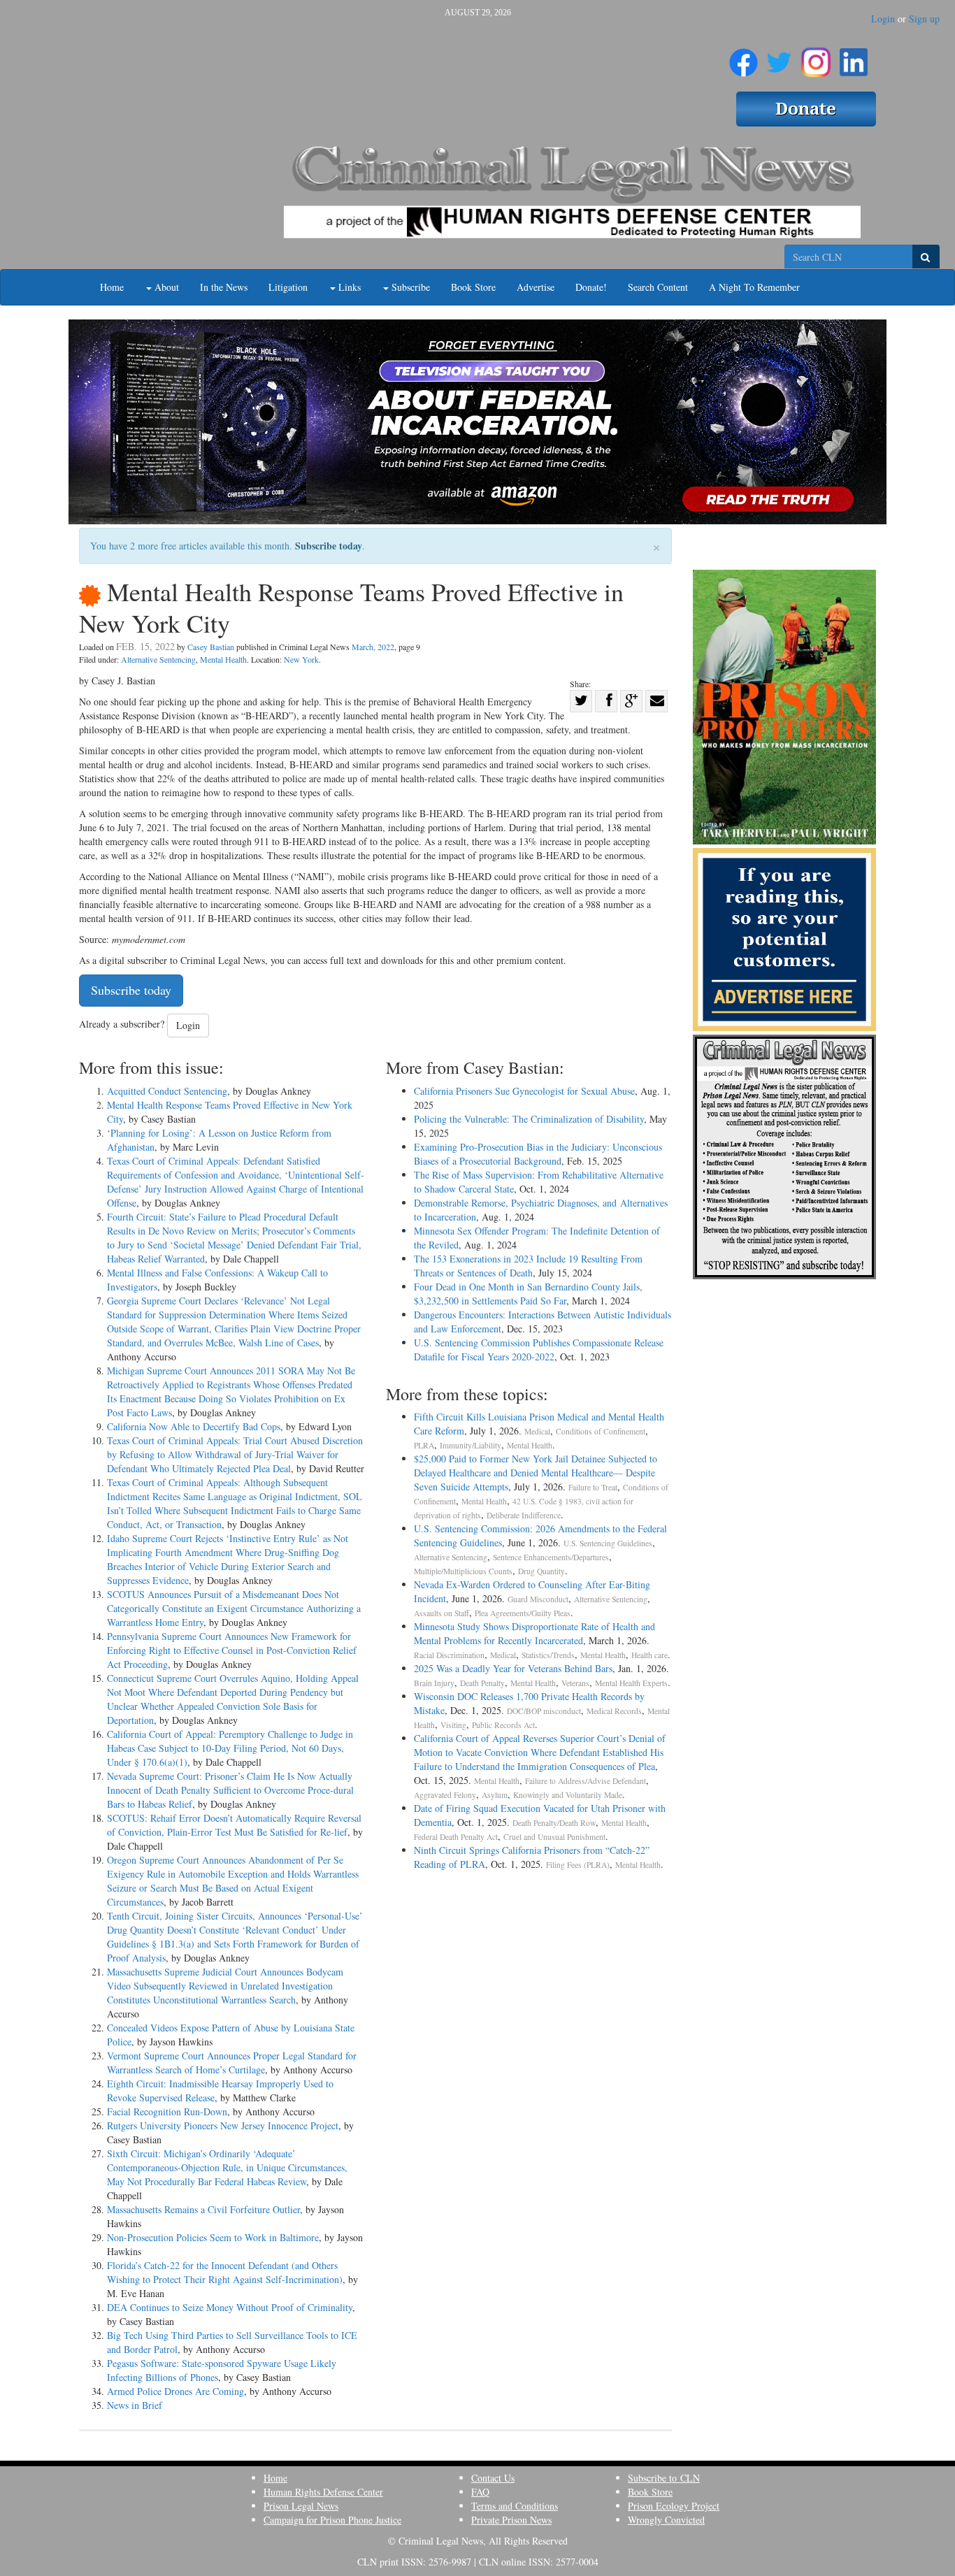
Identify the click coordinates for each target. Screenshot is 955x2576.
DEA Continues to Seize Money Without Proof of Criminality (230, 2307)
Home (112, 287)
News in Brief (135, 2405)
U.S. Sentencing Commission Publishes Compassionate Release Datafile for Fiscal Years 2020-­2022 (539, 1350)
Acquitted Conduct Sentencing (167, 1091)
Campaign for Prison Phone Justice (332, 2520)
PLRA (424, 1445)
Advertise (536, 287)
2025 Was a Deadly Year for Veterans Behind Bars (513, 1668)
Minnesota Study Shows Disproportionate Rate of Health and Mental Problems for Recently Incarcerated (534, 1633)
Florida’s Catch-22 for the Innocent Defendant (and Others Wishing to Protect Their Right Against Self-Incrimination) (225, 2272)
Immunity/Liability (471, 1445)
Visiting (453, 1725)
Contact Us (493, 2478)
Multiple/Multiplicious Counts (463, 1571)
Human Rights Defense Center (323, 2492)
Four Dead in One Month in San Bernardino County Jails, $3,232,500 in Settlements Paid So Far (528, 1294)
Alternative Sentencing (158, 659)
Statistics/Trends (548, 1655)
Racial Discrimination (449, 1655)
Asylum (495, 1795)
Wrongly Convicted (666, 2520)
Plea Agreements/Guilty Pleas (523, 1613)
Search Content (658, 287)
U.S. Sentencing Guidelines (608, 1543)
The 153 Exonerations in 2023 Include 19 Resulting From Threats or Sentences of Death (528, 1266)
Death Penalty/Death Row (554, 1823)
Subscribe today (329, 546)
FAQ (480, 2492)
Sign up (924, 19)
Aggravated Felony (445, 1795)
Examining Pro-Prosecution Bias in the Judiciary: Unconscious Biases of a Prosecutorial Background (538, 1154)
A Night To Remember (754, 287)
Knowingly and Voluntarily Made (568, 1795)
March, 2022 (373, 647)
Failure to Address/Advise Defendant (586, 1781)
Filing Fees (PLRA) (578, 1865)
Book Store (473, 287)
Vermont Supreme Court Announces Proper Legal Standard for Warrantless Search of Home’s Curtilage (232, 2063)
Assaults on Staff (441, 1613)
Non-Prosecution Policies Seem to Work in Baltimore (213, 2237)
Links (348, 287)
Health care (649, 1655)
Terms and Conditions (515, 2506)
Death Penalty (482, 1683)
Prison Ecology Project (674, 2506)
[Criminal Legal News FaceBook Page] (744, 57)
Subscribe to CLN (664, 2478)
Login (883, 19)
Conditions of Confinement (601, 1431)
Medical (537, 1431)
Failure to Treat (593, 1487)
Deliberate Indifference (524, 1515)
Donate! (591, 287)
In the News (224, 287)
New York (301, 659)
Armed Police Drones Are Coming (175, 2391)
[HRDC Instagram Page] (816, 57)
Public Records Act (503, 1725)
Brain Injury (434, 1683)
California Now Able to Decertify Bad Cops (194, 1426)
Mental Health (223, 659)
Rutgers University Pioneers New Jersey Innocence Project (223, 2125)
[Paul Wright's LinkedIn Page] (854, 57)
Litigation (288, 287)
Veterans (575, 1683)
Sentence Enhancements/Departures (551, 1557)
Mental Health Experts (631, 1683)
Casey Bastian (211, 647)
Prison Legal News (301, 2506)
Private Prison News (511, 2520)
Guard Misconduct (538, 1599)
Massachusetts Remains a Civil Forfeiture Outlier (203, 2209)
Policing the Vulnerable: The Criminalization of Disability (529, 1119)
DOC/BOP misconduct (544, 1711)
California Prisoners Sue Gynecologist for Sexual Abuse (524, 1091)
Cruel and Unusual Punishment (554, 1837)
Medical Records (614, 1711)
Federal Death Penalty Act (456, 1837)
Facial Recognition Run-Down (167, 2111)
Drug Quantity (541, 1571)
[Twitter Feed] (779, 57)
